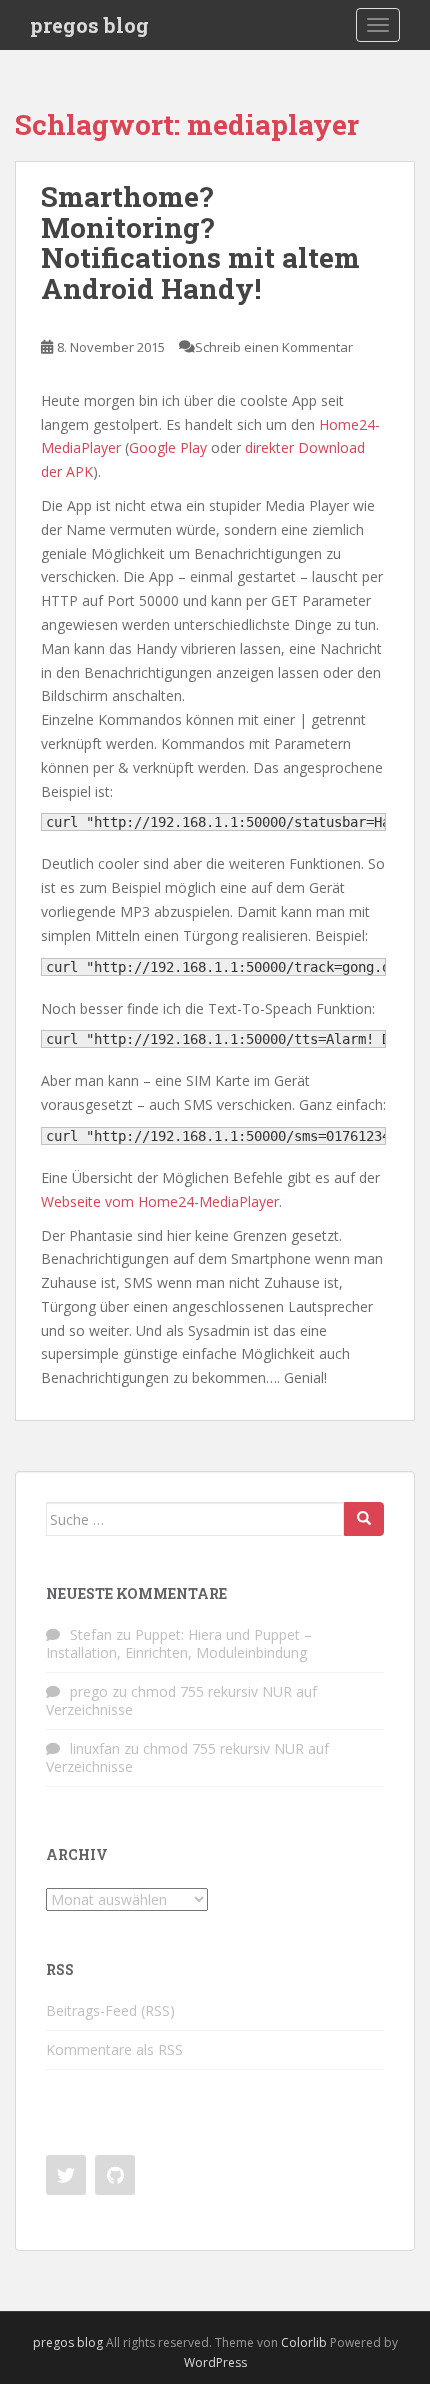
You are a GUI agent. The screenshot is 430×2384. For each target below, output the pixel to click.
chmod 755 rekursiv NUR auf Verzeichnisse (181, 1700)
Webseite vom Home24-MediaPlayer (160, 1201)
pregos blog (89, 25)
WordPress (215, 2362)
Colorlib (304, 2342)
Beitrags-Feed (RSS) (110, 2010)
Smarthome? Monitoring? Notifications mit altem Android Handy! (200, 242)
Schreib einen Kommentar (274, 347)
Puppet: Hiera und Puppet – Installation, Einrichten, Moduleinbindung (179, 1643)
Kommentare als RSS (114, 2049)
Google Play (168, 447)
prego (89, 1691)
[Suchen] (364, 1519)
